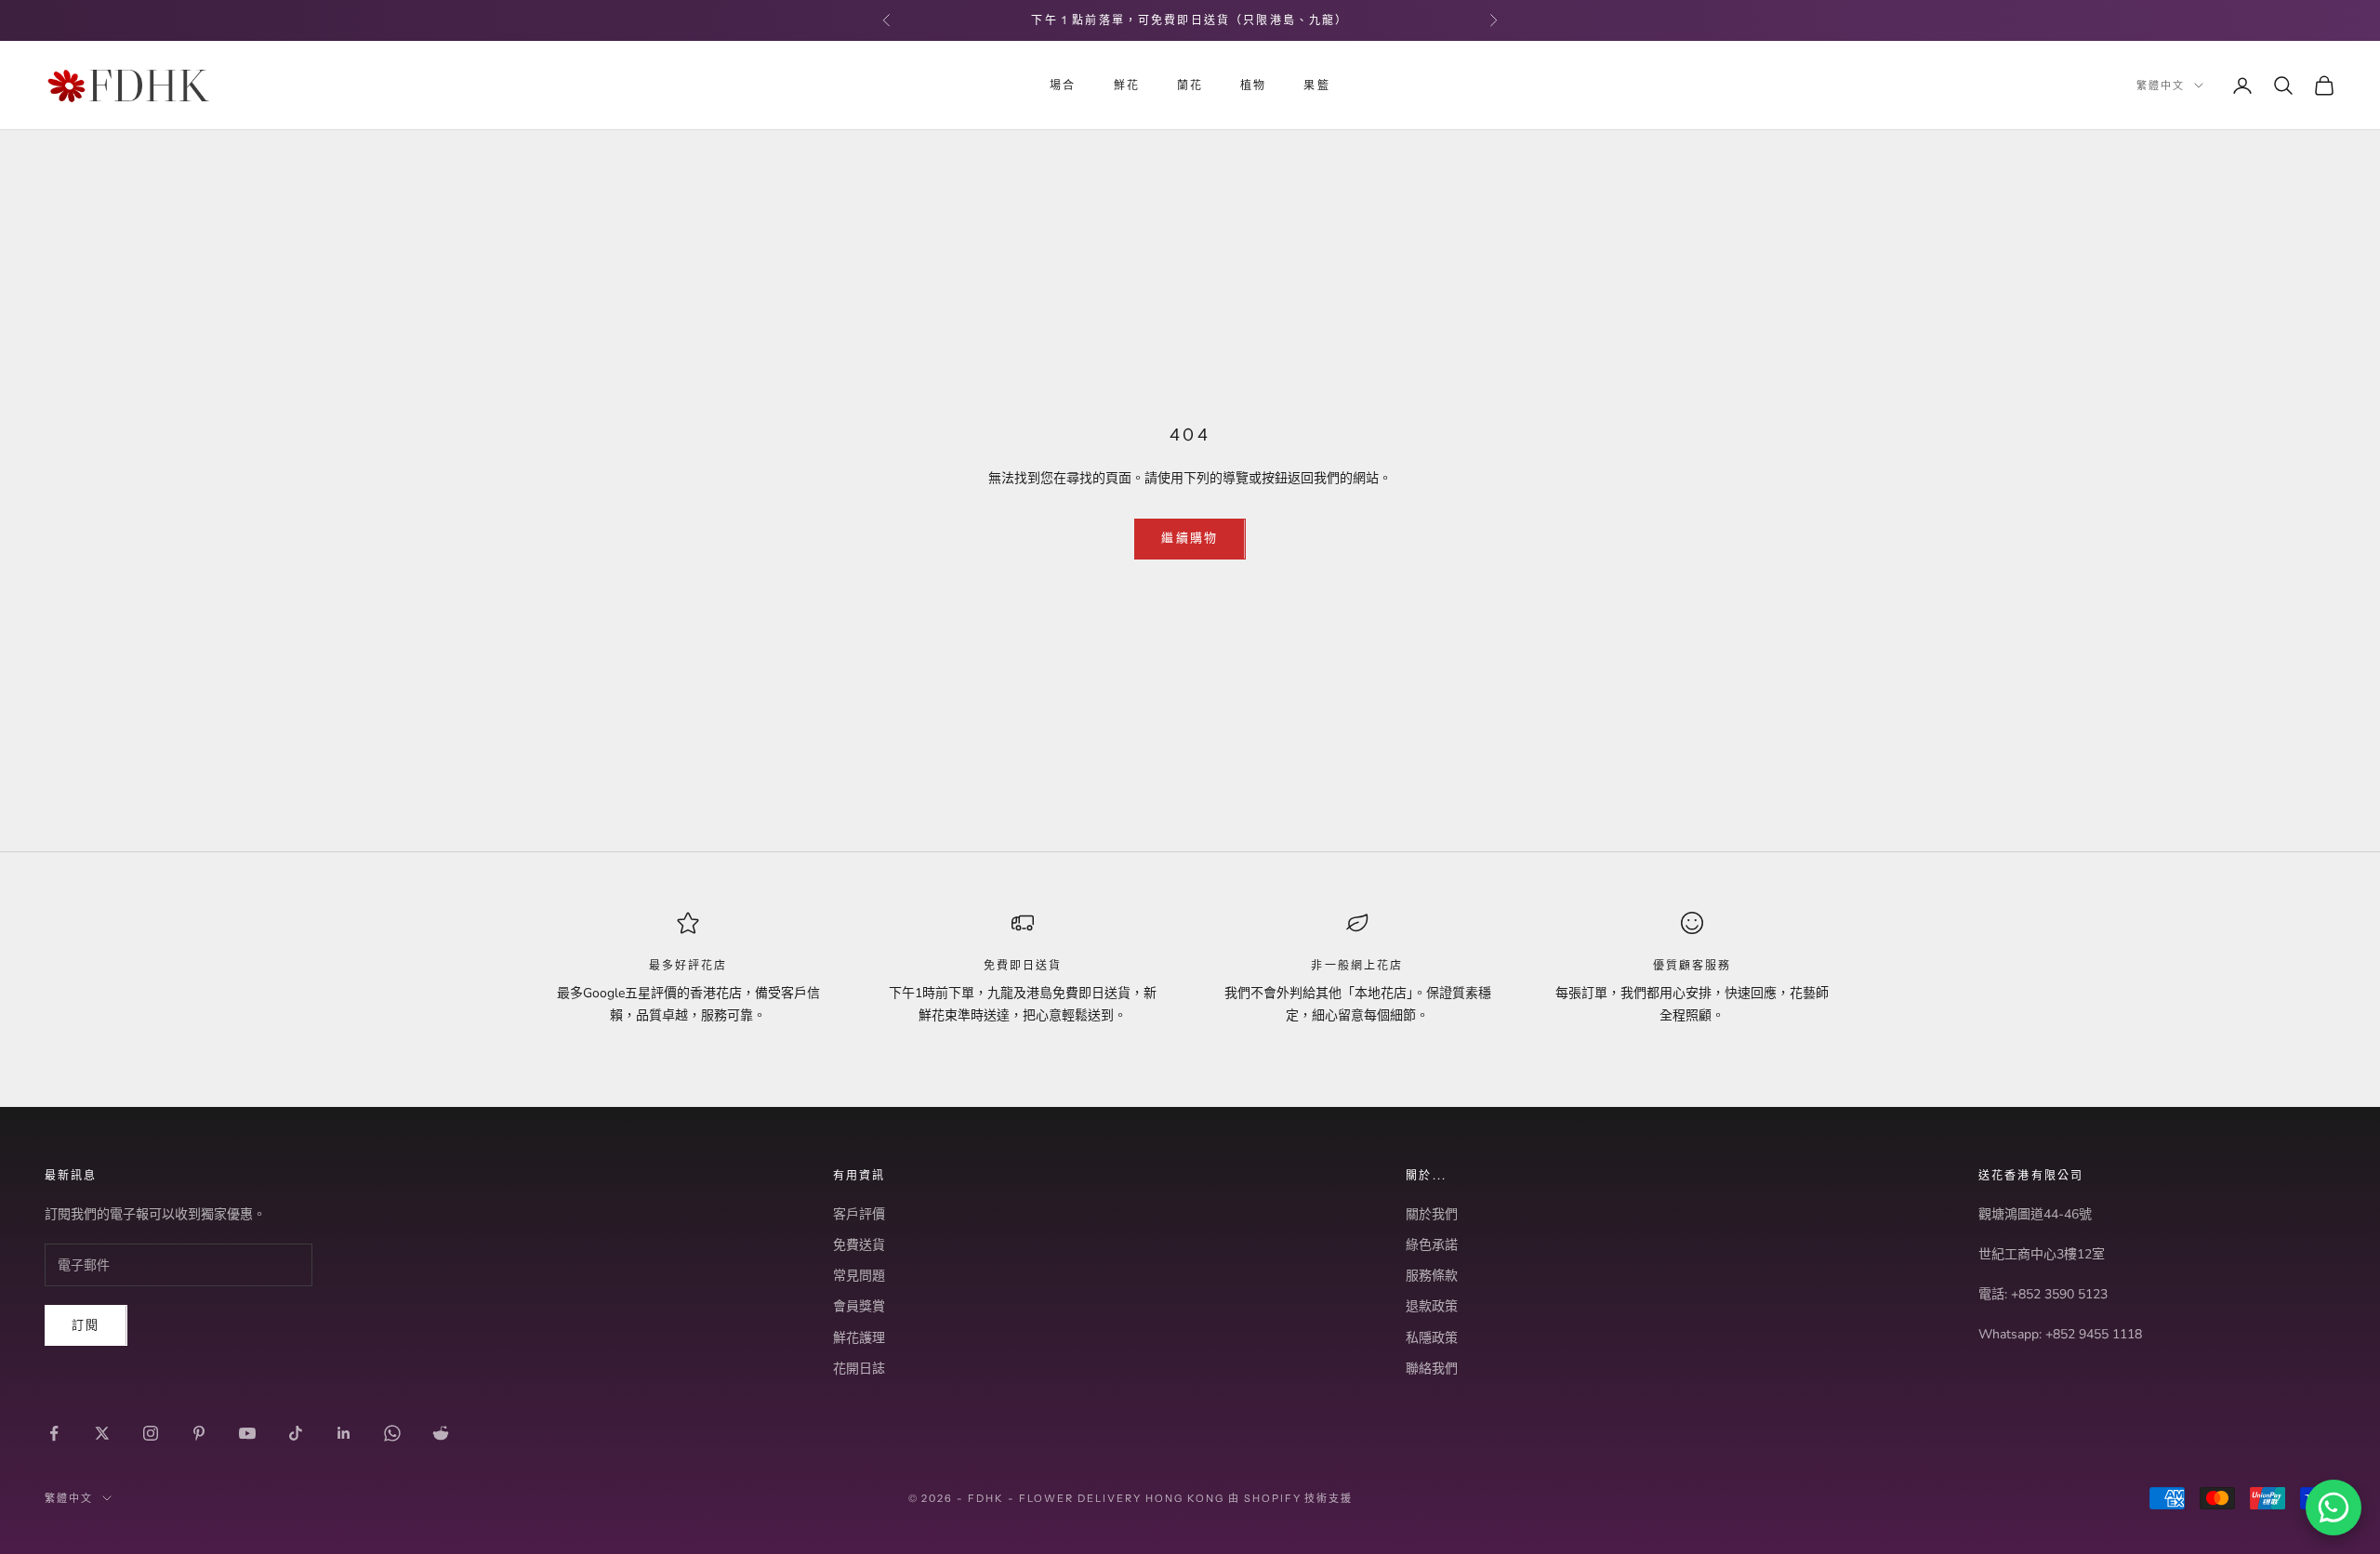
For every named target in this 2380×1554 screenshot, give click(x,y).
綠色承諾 (1432, 1245)
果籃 (1316, 85)
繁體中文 (2161, 86)
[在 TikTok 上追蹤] (296, 1433)
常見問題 (859, 1276)
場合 (1063, 85)
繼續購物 (1190, 538)
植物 (1253, 85)
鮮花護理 (859, 1338)
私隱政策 (1432, 1338)
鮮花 (1127, 85)
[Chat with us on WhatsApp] (2334, 1508)
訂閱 (86, 1325)
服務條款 (1432, 1276)
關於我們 (1432, 1214)
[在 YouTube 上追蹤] (247, 1433)
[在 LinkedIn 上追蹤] (344, 1433)
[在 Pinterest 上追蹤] (199, 1433)
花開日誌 (859, 1369)
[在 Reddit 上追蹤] (441, 1433)
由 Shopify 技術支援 (1291, 1498)
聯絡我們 (1432, 1369)
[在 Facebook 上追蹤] (54, 1433)
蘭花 (1190, 85)
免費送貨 (859, 1245)
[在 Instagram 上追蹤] (151, 1433)
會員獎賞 (859, 1306)
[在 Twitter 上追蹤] (102, 1433)
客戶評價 (859, 1214)
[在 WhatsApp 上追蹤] (392, 1433)
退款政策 (1432, 1306)
